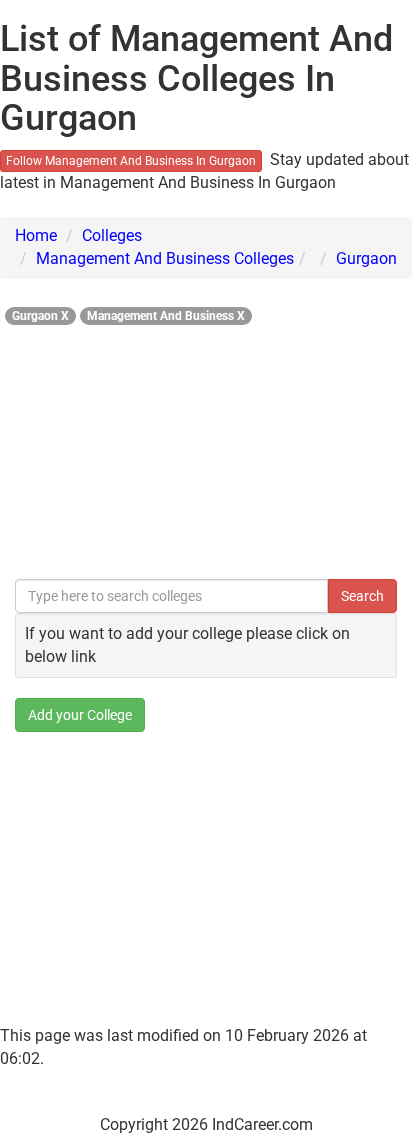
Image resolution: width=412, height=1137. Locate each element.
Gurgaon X (40, 316)
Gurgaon (366, 258)
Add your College (80, 715)
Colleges (112, 235)
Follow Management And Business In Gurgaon (131, 161)
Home (36, 235)
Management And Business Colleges (165, 258)
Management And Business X (166, 316)
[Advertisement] (206, 446)
